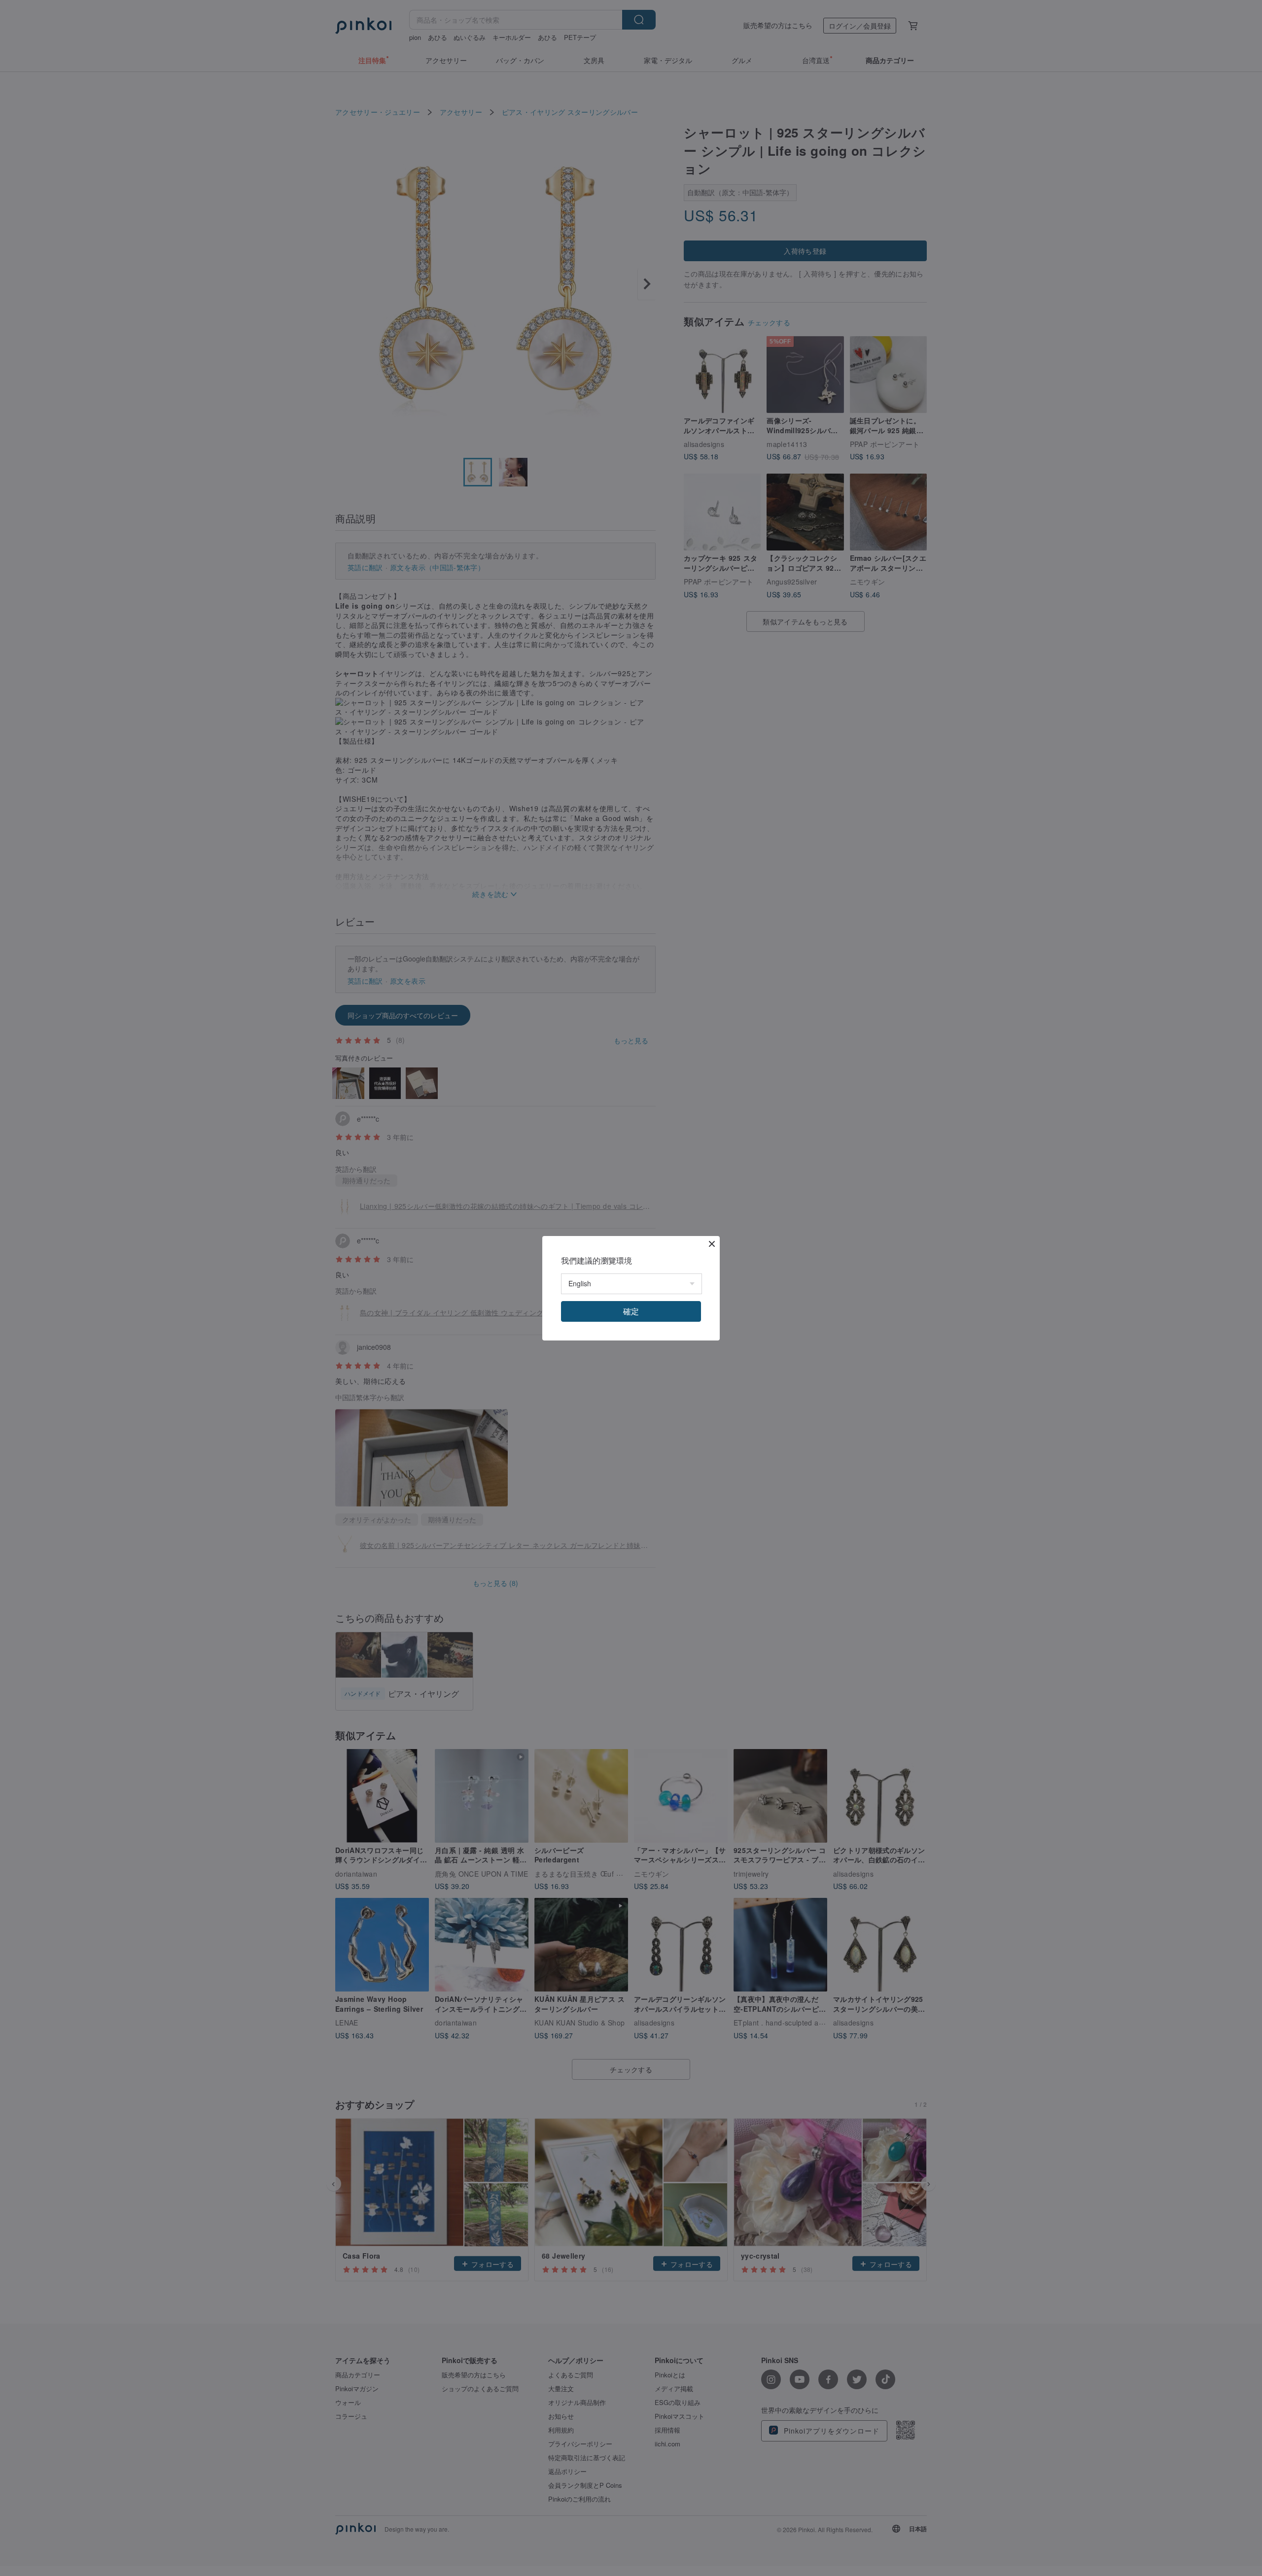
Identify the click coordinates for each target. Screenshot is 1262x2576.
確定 (631, 1311)
